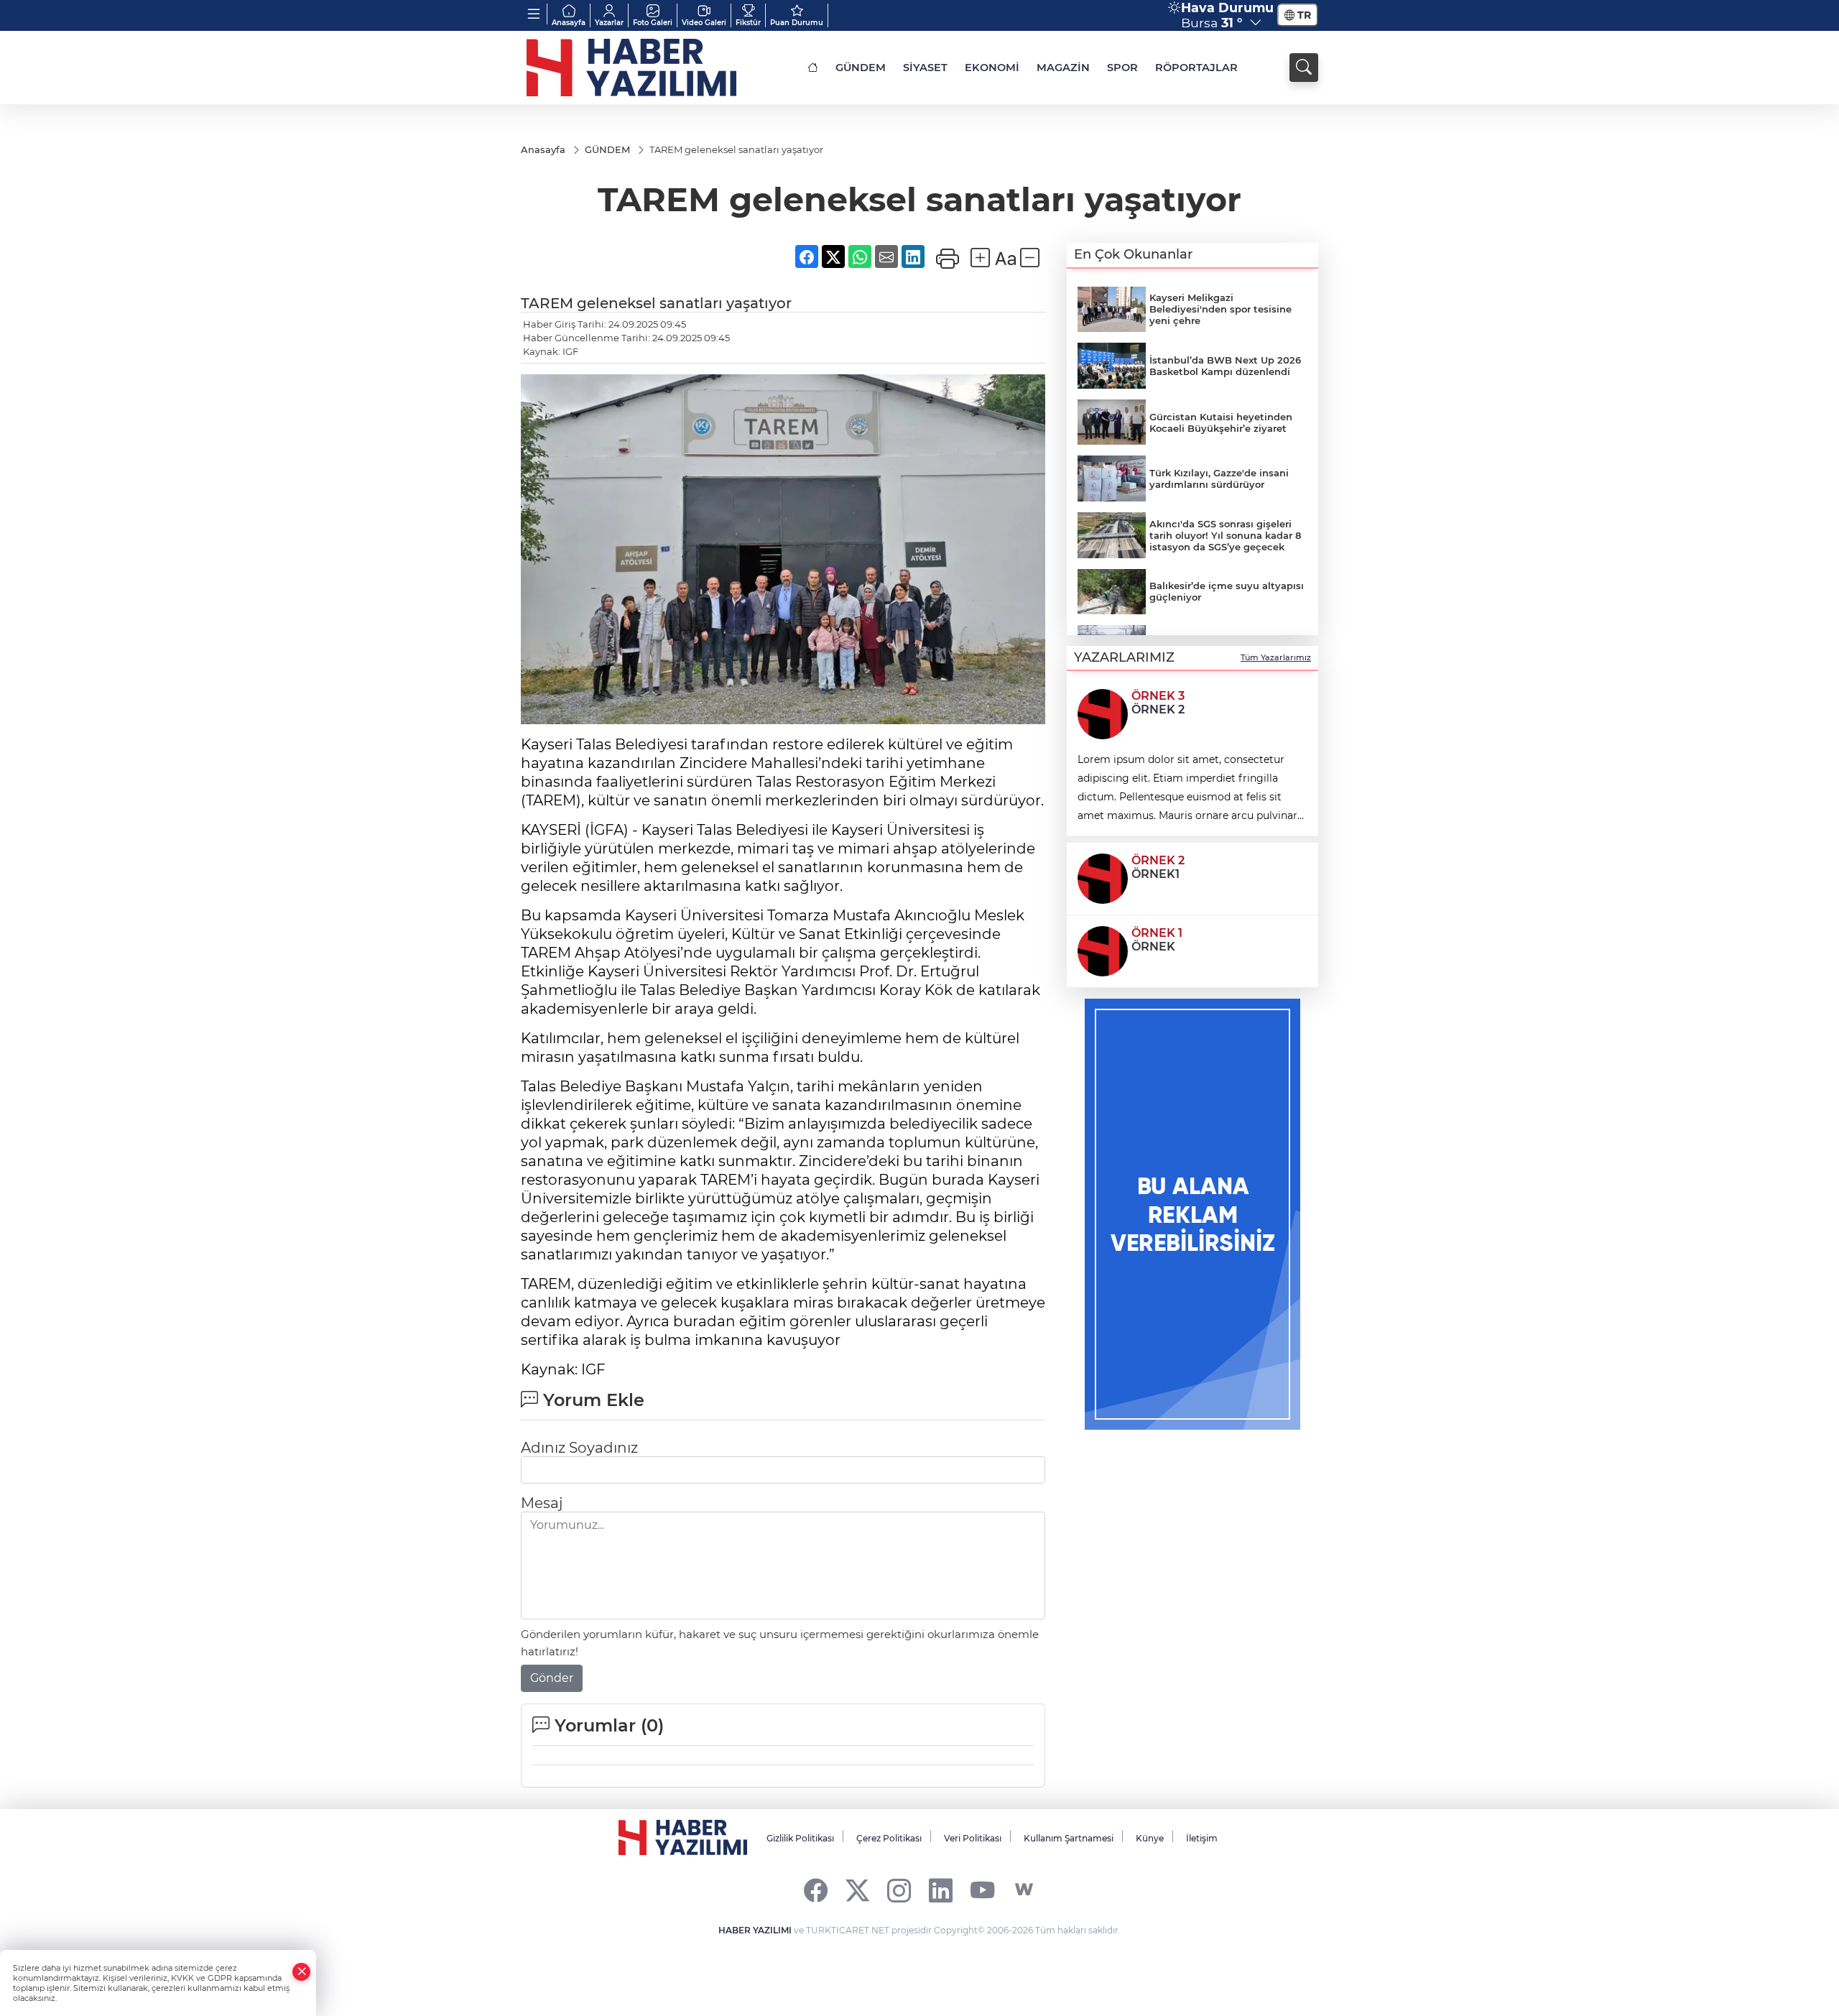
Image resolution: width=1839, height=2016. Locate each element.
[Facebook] (816, 1890)
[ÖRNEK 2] (1103, 877)
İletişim (1202, 1838)
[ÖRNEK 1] (1103, 950)
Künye (1150, 1838)
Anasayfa (569, 23)
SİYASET (925, 68)
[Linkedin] (941, 1890)
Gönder (552, 1678)
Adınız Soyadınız (579, 1448)
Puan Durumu (797, 23)
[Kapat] (302, 1972)
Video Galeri (704, 23)
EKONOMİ (992, 68)
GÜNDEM (861, 68)
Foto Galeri (653, 23)
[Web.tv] (1024, 1890)
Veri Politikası (973, 1838)
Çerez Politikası (889, 1838)
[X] (857, 1890)
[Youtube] (982, 1890)
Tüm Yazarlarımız (1276, 657)
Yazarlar (609, 23)
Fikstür (748, 23)
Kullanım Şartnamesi (1069, 1838)
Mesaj (542, 1503)
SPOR (1122, 68)
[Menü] (534, 14)
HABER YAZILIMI (755, 1930)
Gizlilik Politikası (800, 1838)
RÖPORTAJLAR (1196, 68)
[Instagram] (899, 1890)
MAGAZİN (1063, 68)
